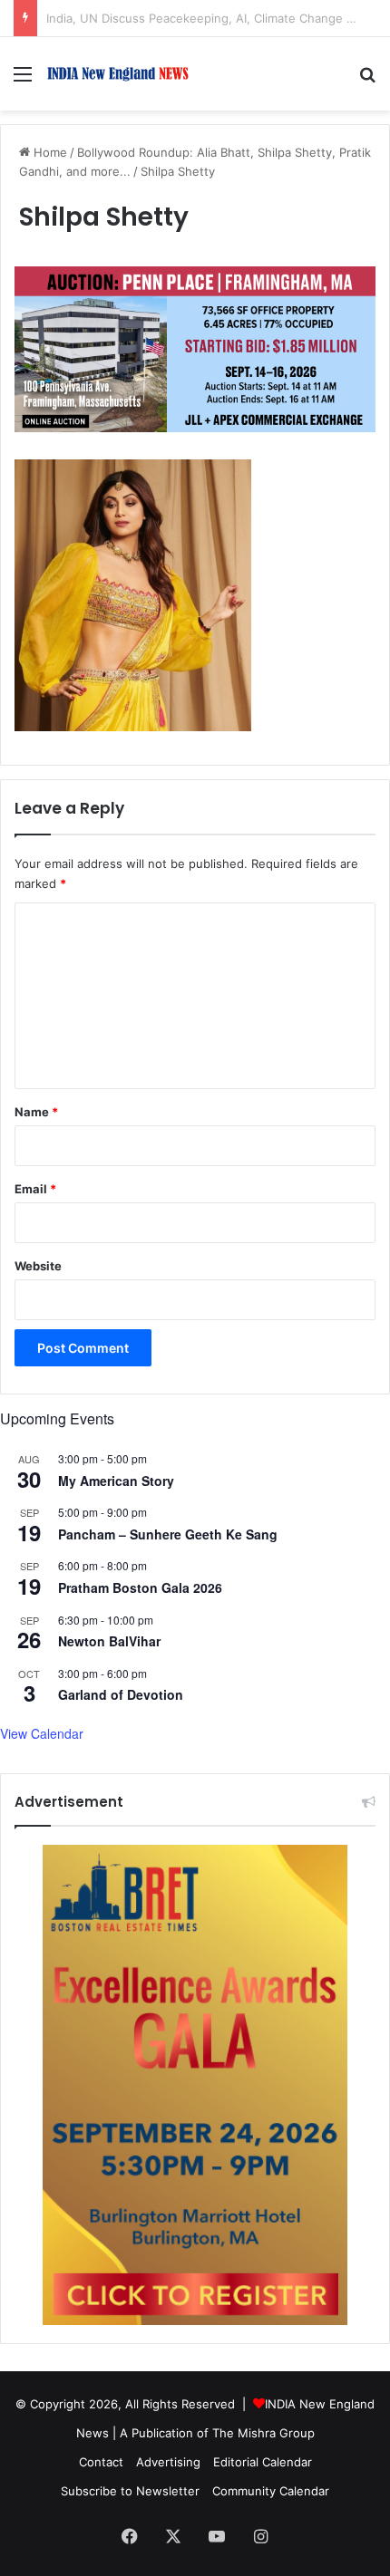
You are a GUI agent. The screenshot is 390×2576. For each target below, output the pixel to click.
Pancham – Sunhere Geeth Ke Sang (168, 1534)
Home (49, 152)
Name (36, 1112)
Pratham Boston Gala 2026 (140, 1587)
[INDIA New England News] (118, 74)
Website (38, 1266)
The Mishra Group (263, 2433)
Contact (101, 2462)
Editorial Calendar (263, 2462)
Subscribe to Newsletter (130, 2491)
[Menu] (23, 80)
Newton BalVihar (109, 1641)
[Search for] (367, 80)
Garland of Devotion (121, 1694)
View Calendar (42, 1733)
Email (35, 1189)
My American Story (116, 1481)
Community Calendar (271, 2491)
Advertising (168, 2462)
